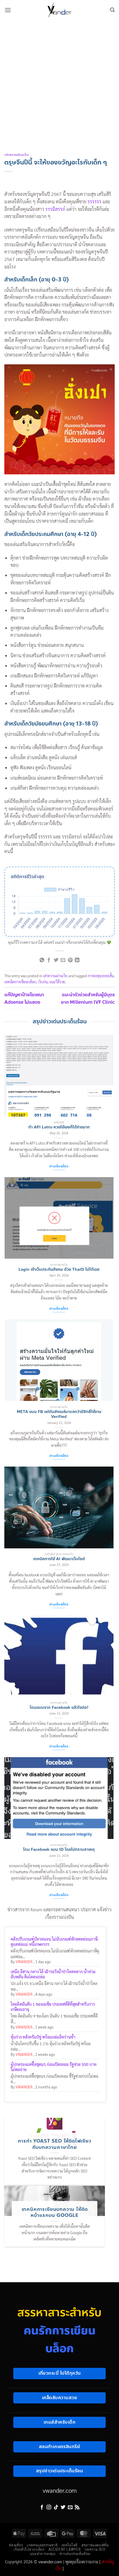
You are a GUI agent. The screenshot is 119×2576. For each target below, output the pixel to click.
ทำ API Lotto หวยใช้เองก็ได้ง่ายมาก (59, 1127)
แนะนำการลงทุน (43, 2554)
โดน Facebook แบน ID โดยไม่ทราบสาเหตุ (59, 1850)
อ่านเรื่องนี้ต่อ (59, 1166)
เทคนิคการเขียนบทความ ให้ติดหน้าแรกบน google (55, 2212)
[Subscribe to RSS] (77, 2507)
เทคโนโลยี (70, 2545)
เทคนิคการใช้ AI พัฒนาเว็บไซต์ (59, 1559)
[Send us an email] (70, 2507)
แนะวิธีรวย (57, 982)
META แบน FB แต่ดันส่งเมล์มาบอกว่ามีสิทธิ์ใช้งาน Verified (59, 1414)
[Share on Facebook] (49, 960)
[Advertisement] (59, 82)
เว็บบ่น (43, 982)
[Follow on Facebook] (42, 2507)
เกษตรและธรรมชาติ (42, 2545)
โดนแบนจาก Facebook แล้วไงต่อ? (59, 1708)
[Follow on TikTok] (56, 2507)
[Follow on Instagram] (49, 2507)
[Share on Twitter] (56, 960)
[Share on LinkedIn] (77, 960)
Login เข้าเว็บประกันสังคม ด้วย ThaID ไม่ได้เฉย (59, 1270)
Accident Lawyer (65, 2549)
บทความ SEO (95, 2549)
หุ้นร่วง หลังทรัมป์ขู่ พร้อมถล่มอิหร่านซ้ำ (43, 2037)
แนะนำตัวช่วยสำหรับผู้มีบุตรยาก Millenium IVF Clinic (88, 998)
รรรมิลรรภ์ (55, 209)
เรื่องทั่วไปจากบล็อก (29, 2549)
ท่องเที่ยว (16, 2545)
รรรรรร (94, 201)
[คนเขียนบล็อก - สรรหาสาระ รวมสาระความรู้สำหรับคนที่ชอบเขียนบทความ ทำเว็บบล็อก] (59, 10)
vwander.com (60, 2490)
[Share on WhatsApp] (42, 960)
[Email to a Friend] (63, 960)
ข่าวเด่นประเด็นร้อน (75, 2554)
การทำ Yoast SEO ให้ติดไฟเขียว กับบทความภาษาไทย (54, 2144)
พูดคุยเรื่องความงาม (82, 2562)
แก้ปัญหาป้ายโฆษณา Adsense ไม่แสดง (24, 998)
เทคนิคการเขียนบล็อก (20, 982)
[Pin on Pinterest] (70, 960)
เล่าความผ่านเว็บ (16, 155)
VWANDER (24, 1962)
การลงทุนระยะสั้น (101, 976)
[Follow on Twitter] (63, 2507)
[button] (8, 10)
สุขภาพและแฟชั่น (95, 2545)
